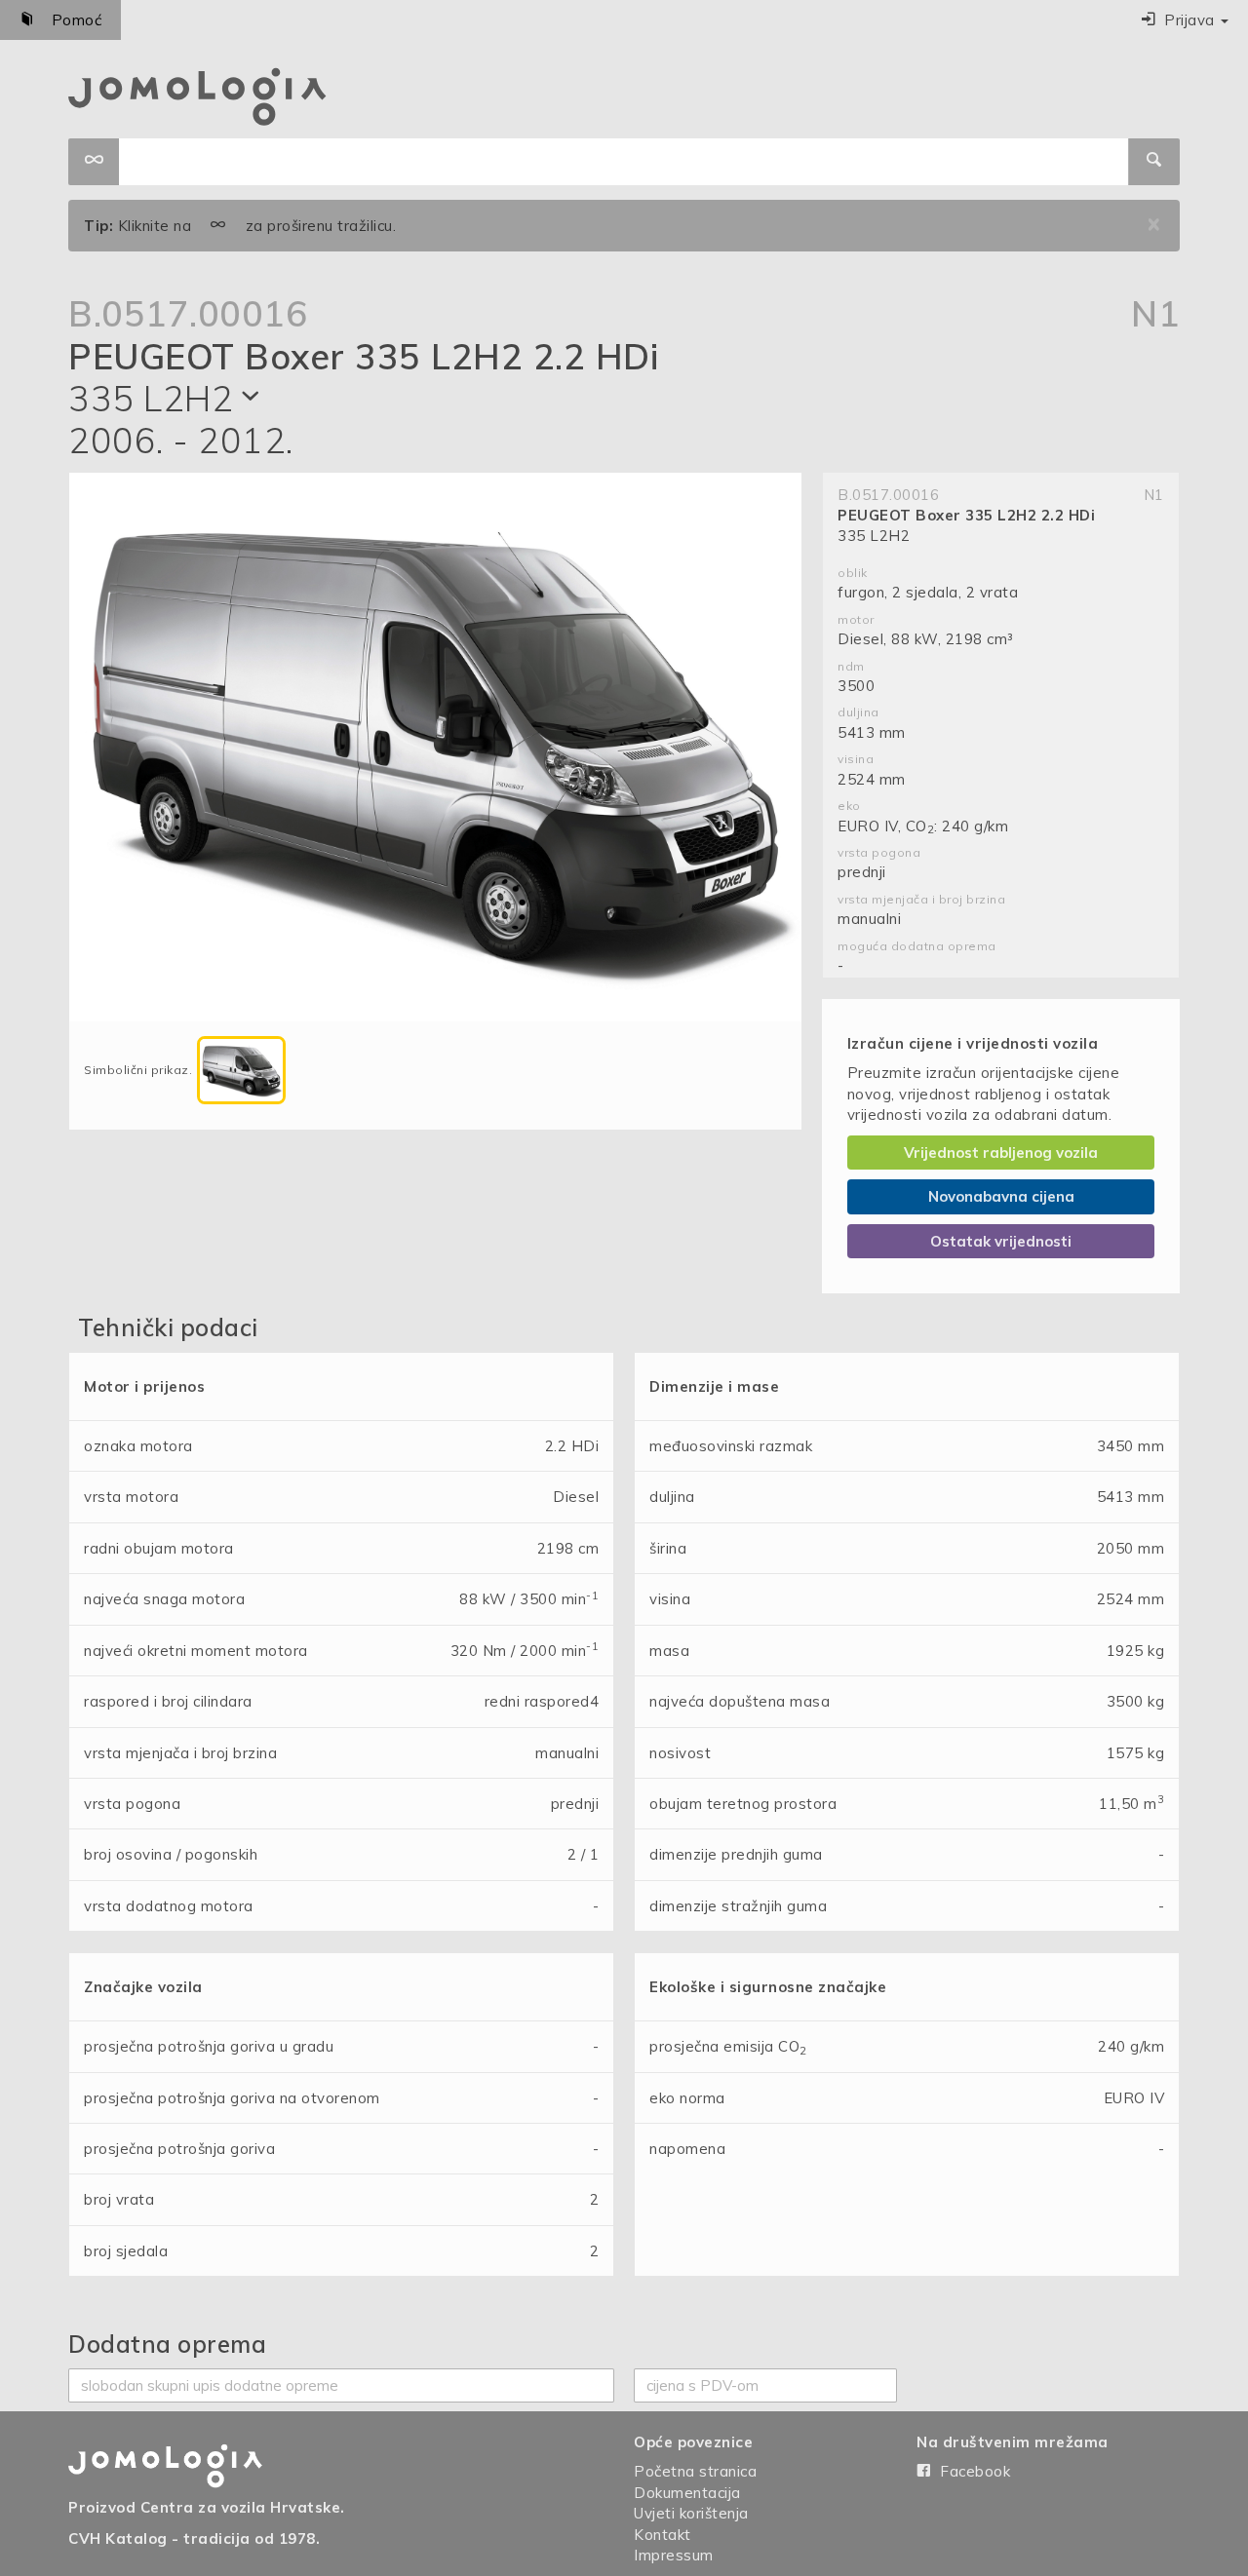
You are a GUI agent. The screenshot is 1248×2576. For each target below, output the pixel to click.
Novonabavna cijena (1001, 1196)
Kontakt (663, 2535)
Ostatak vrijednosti (1001, 1241)
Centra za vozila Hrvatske (241, 2507)
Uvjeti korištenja (691, 2513)
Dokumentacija (687, 2493)
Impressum (674, 2555)
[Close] (1154, 226)
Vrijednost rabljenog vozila (1001, 1153)
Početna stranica (695, 2471)
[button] (1185, 20)
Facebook (971, 2471)
